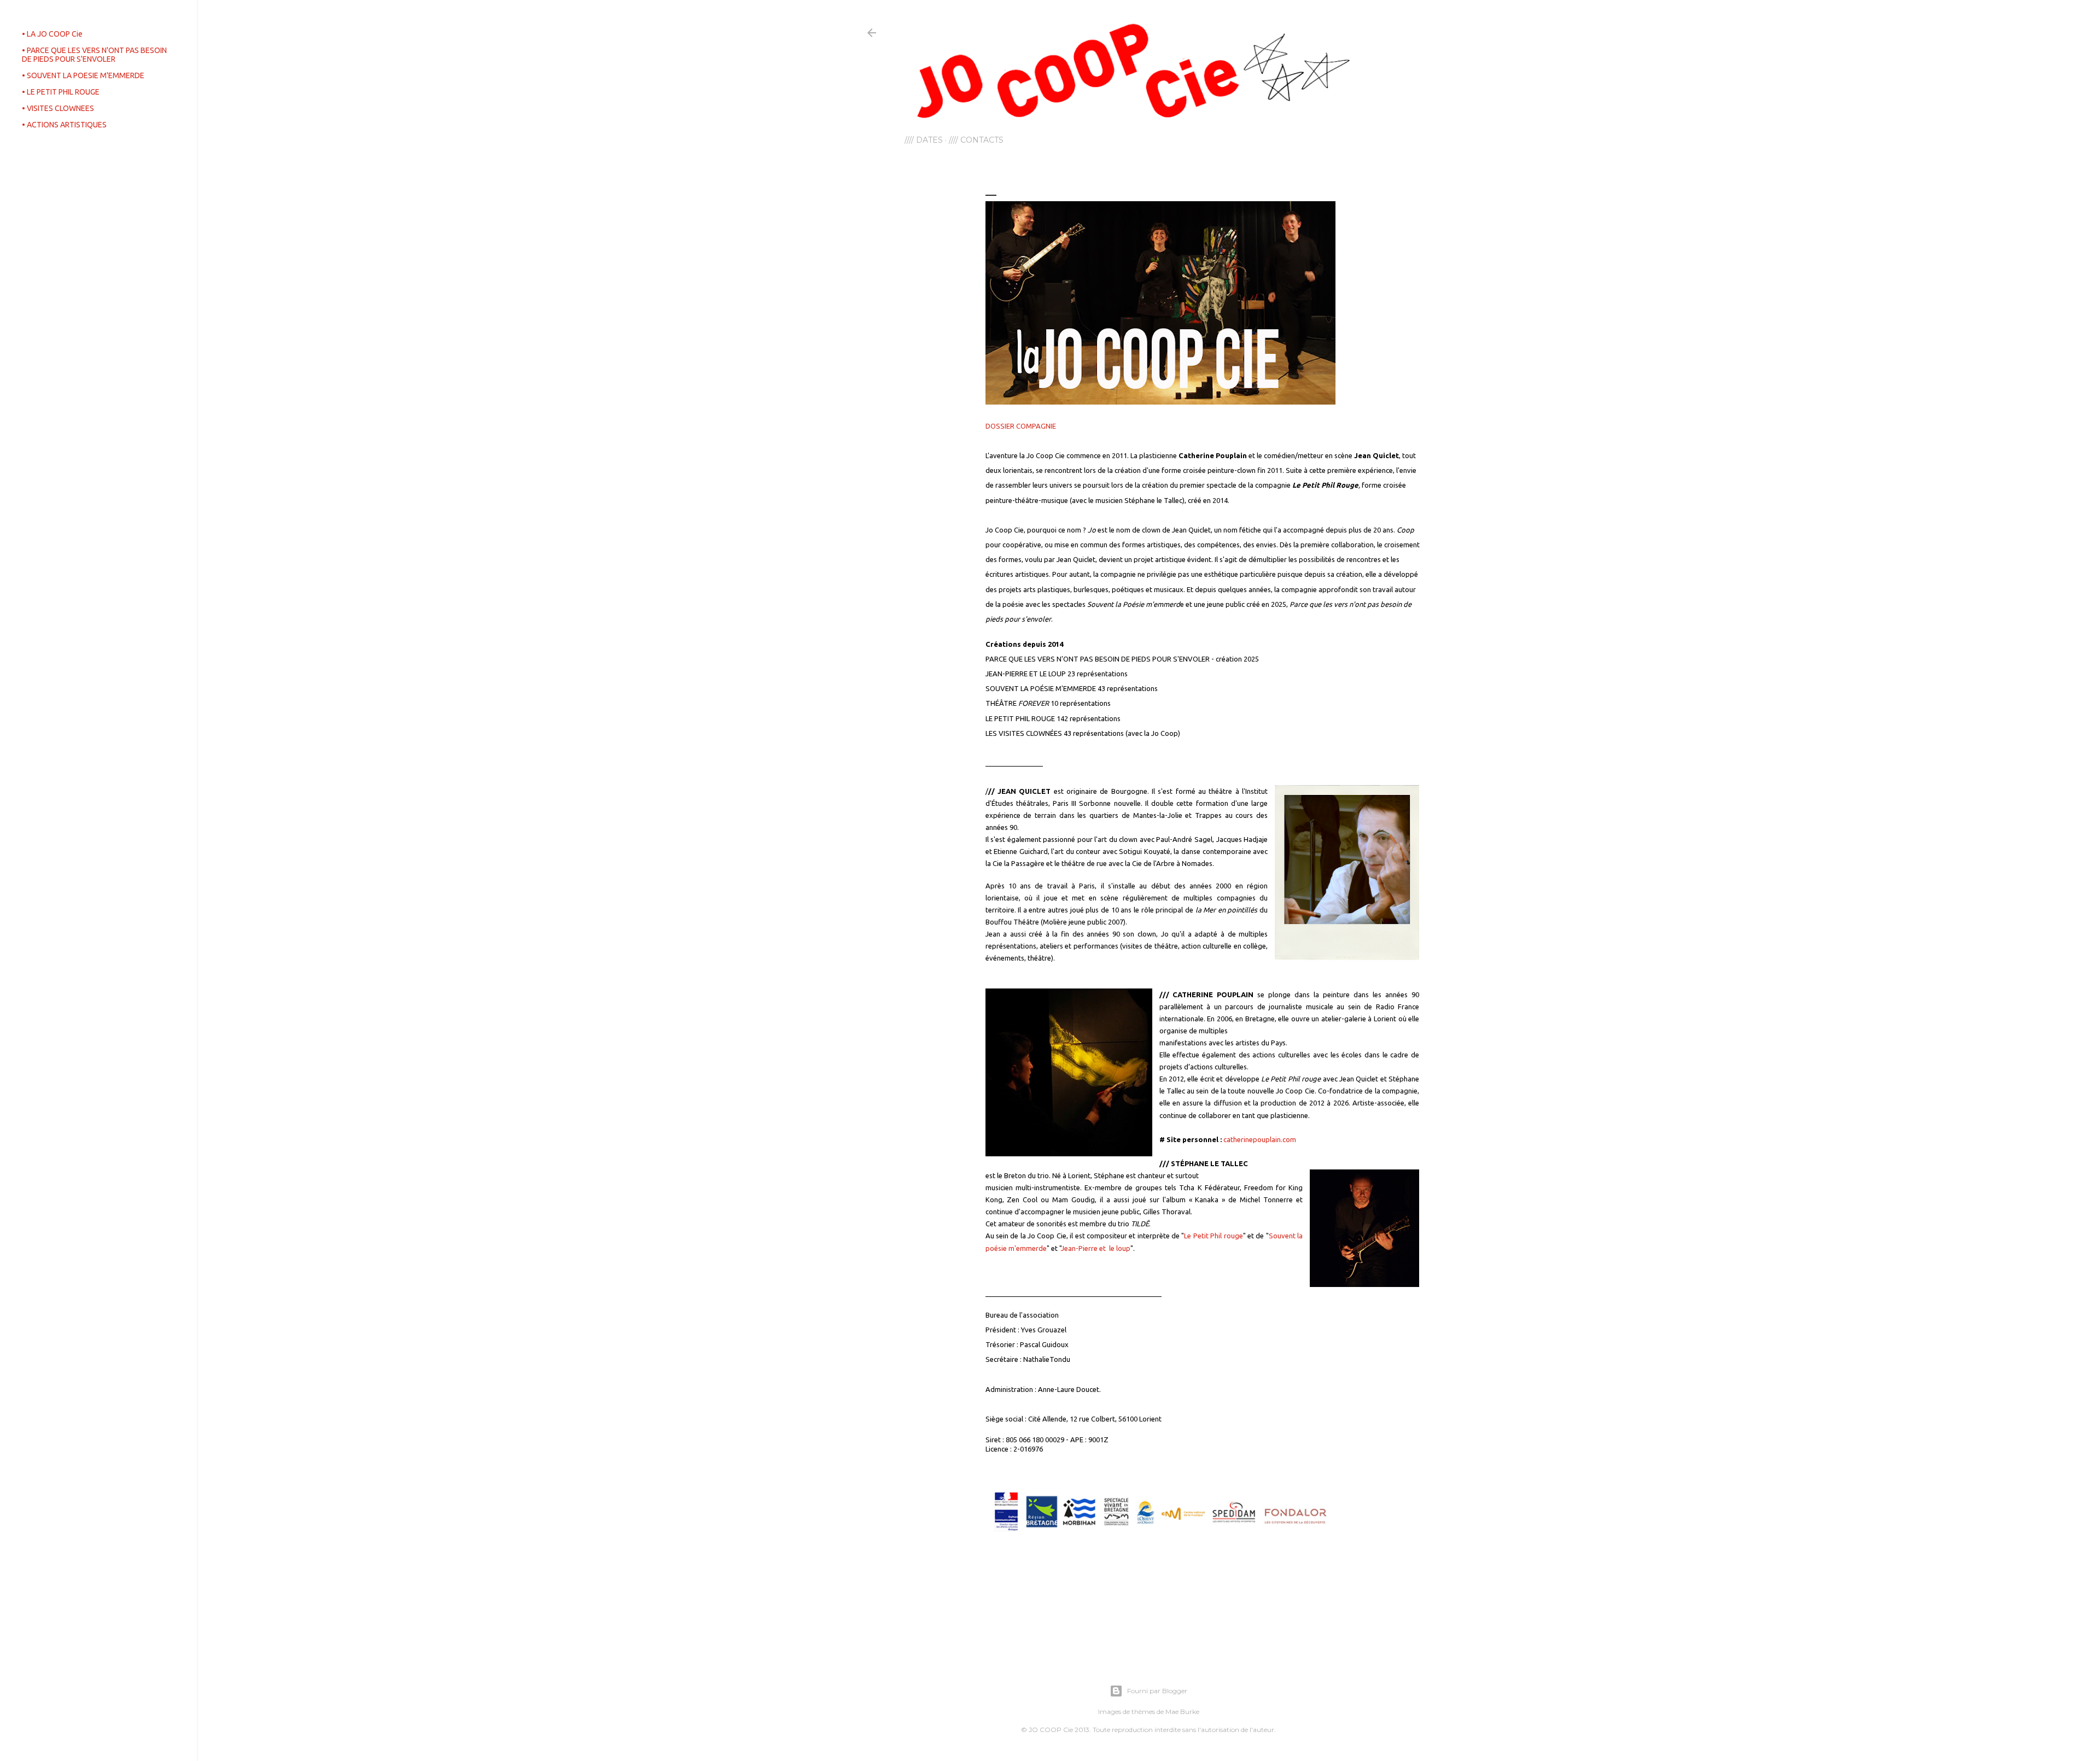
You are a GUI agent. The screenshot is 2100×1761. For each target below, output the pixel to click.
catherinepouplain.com (1260, 1139)
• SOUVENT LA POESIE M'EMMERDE (83, 75)
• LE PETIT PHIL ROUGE (61, 92)
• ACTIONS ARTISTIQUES (64, 125)
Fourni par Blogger (1157, 1691)
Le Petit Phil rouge (1213, 1236)
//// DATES (924, 140)
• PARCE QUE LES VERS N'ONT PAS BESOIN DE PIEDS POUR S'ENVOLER (94, 55)
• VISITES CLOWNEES (58, 108)
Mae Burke (1182, 1712)
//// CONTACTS (976, 140)
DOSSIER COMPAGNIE (1021, 426)
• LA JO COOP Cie (52, 34)
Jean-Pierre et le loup (1096, 1248)
